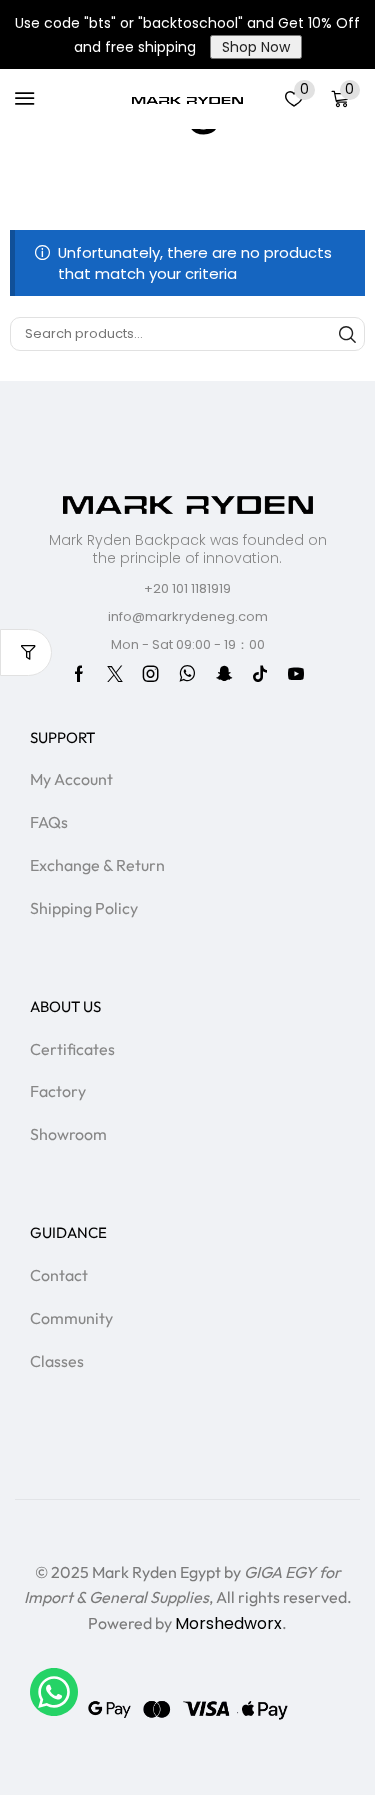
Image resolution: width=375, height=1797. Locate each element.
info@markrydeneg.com (188, 616)
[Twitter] (115, 674)
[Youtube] (296, 674)
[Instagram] (151, 674)
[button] (25, 99)
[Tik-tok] (260, 674)
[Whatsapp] (187, 674)
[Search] (348, 334)
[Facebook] (79, 674)
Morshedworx (228, 1623)
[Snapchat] (224, 674)
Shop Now (256, 47)
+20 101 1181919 (187, 588)
